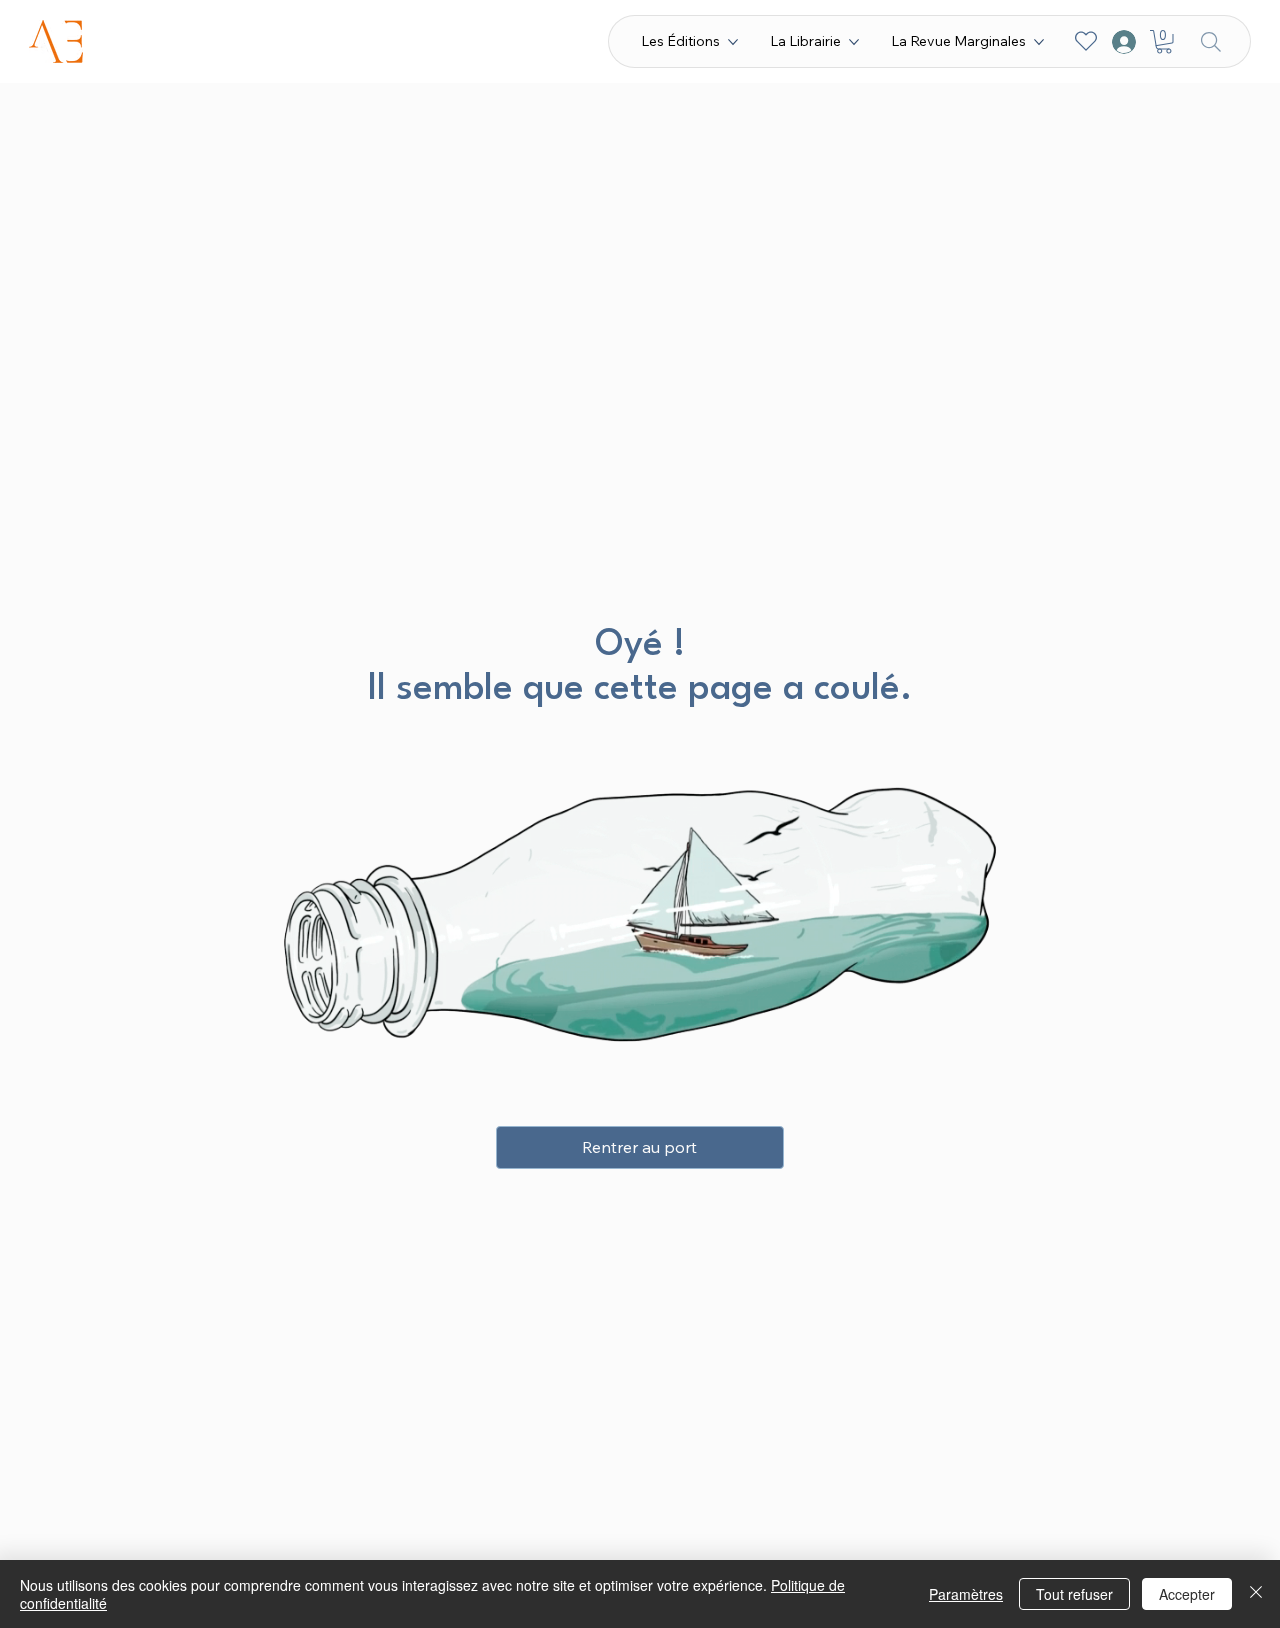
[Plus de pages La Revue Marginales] (1039, 42)
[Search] (1211, 41)
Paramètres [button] (966, 1594)
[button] (1164, 42)
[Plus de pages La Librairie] (854, 42)
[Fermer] (1256, 1594)
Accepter (1187, 1594)
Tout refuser (1074, 1594)
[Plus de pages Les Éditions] (733, 42)
